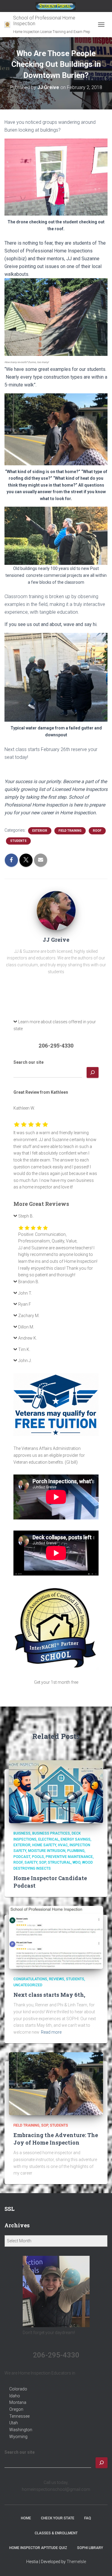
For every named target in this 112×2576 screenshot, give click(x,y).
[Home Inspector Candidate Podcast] (56, 1791)
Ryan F (25, 1304)
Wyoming (18, 2437)
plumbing (76, 1851)
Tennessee (19, 2416)
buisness (22, 1833)
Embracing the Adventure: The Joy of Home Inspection (56, 2139)
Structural (59, 1862)
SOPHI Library (90, 2548)
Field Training (70, 831)
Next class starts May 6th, (49, 1995)
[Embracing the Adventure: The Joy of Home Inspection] (56, 2083)
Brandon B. (29, 1282)
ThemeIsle (76, 2562)
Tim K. (24, 1349)
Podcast (22, 1857)
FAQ (88, 2518)
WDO (76, 1862)
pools (38, 1857)
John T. (25, 1293)
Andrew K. (28, 1338)
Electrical (49, 1839)
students (18, 841)
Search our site (29, 1062)
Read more (51, 2032)
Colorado (18, 2389)
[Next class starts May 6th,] (56, 1937)
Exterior (40, 831)
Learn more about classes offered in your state (55, 1025)
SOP (43, 1862)
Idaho (15, 2396)
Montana (18, 2402)
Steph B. (26, 1216)
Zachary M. (29, 1316)
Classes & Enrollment (56, 2533)
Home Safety (44, 1845)
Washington (21, 2430)
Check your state (58, 2518)
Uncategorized (28, 1985)
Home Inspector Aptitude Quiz (38, 2548)
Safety (31, 1862)
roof (97, 831)
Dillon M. (26, 1327)
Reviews (57, 1979)
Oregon (16, 2409)
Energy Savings (76, 1839)
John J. (25, 1361)
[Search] (93, 1072)
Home (26, 2518)
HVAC (63, 1845)
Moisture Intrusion (47, 1851)
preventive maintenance (69, 1857)
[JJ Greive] (56, 910)
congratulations (30, 1979)
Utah (14, 2423)
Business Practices (51, 1833)
